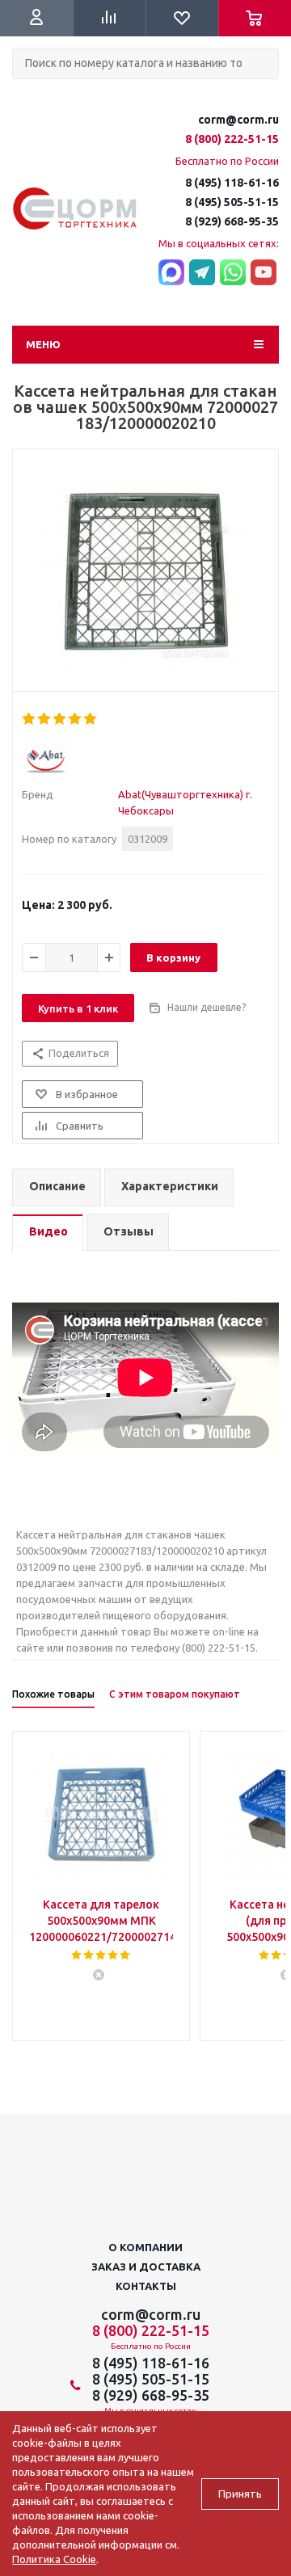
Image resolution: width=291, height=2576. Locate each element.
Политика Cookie (54, 2559)
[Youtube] (264, 273)
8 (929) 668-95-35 (232, 221)
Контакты (146, 2286)
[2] (45, 719)
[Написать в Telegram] (202, 273)
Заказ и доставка (146, 2267)
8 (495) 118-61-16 (232, 183)
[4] (76, 719)
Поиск (21, 93)
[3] (60, 719)
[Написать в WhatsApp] (233, 273)
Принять (240, 2494)
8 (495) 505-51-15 (232, 202)
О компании (145, 2247)
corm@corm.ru (238, 120)
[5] (91, 719)
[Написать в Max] (171, 273)
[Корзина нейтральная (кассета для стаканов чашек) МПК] (145, 575)
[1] (30, 719)
